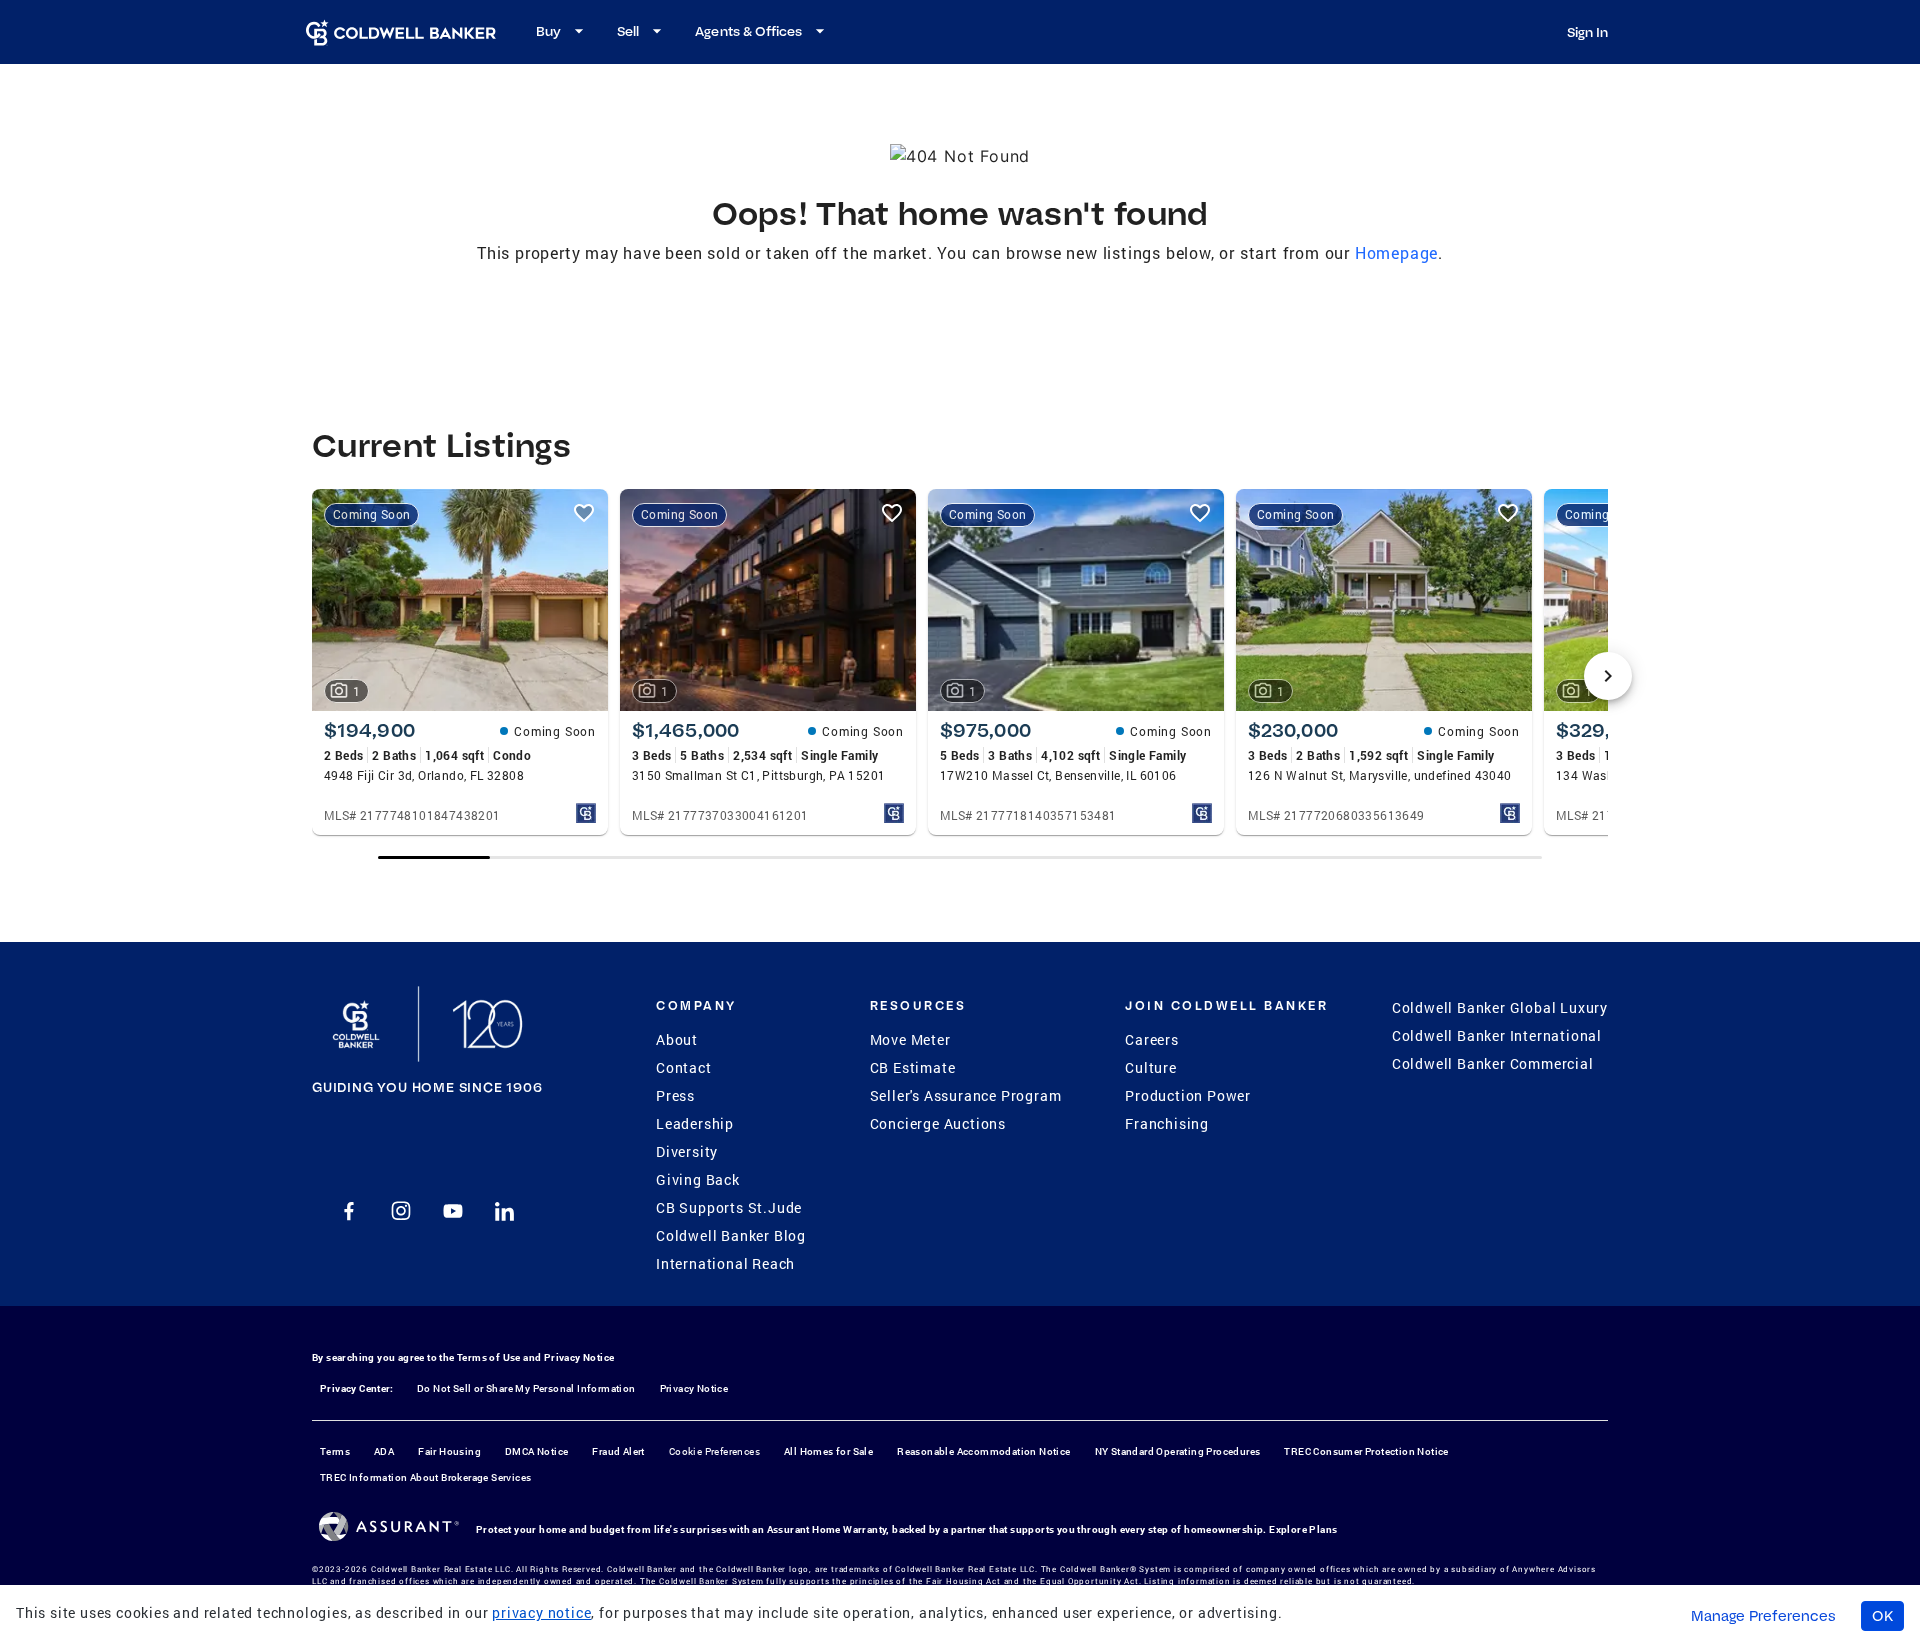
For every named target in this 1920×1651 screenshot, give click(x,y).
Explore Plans (1303, 1529)
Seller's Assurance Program (966, 1095)
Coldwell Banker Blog (731, 1235)
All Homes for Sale (828, 1451)
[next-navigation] (1608, 676)
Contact (684, 1067)
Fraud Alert (618, 1451)
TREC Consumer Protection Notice (1366, 1451)
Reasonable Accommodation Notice (983, 1451)
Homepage (1396, 252)
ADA (384, 1451)
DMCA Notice (536, 1451)
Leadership (695, 1123)
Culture (1151, 1067)
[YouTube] (453, 1211)
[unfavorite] (584, 513)
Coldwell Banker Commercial (1493, 1063)
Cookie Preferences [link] (714, 1451)
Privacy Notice (579, 1357)
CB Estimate (913, 1067)
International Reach (725, 1263)
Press (675, 1095)
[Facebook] (349, 1211)
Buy (548, 31)
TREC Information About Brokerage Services (425, 1477)
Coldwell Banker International (1497, 1035)
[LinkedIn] (505, 1211)
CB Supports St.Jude (729, 1207)
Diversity (687, 1151)
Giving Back (698, 1179)
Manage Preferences (1763, 1616)
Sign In (1587, 32)
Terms (335, 1451)
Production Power (1188, 1095)
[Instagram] (401, 1211)
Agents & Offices (748, 31)
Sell (628, 31)
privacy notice (541, 1612)
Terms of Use (489, 1357)
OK (1882, 1616)
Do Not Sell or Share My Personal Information (526, 1388)
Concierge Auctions (938, 1123)
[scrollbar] (960, 857)
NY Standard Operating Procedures (1178, 1451)
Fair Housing (449, 1451)
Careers (1152, 1039)
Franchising (1167, 1123)
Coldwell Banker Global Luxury (1500, 1007)
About (677, 1039)
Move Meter (910, 1039)
